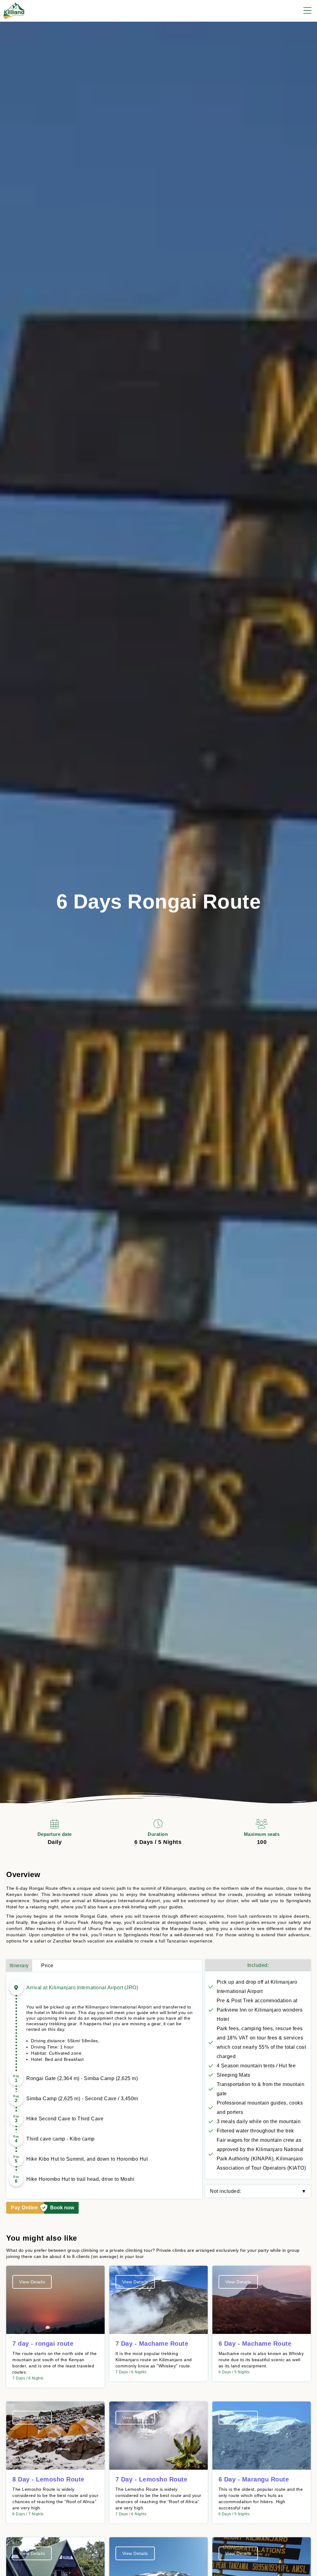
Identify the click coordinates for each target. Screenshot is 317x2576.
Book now (62, 2208)
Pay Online (24, 2208)
